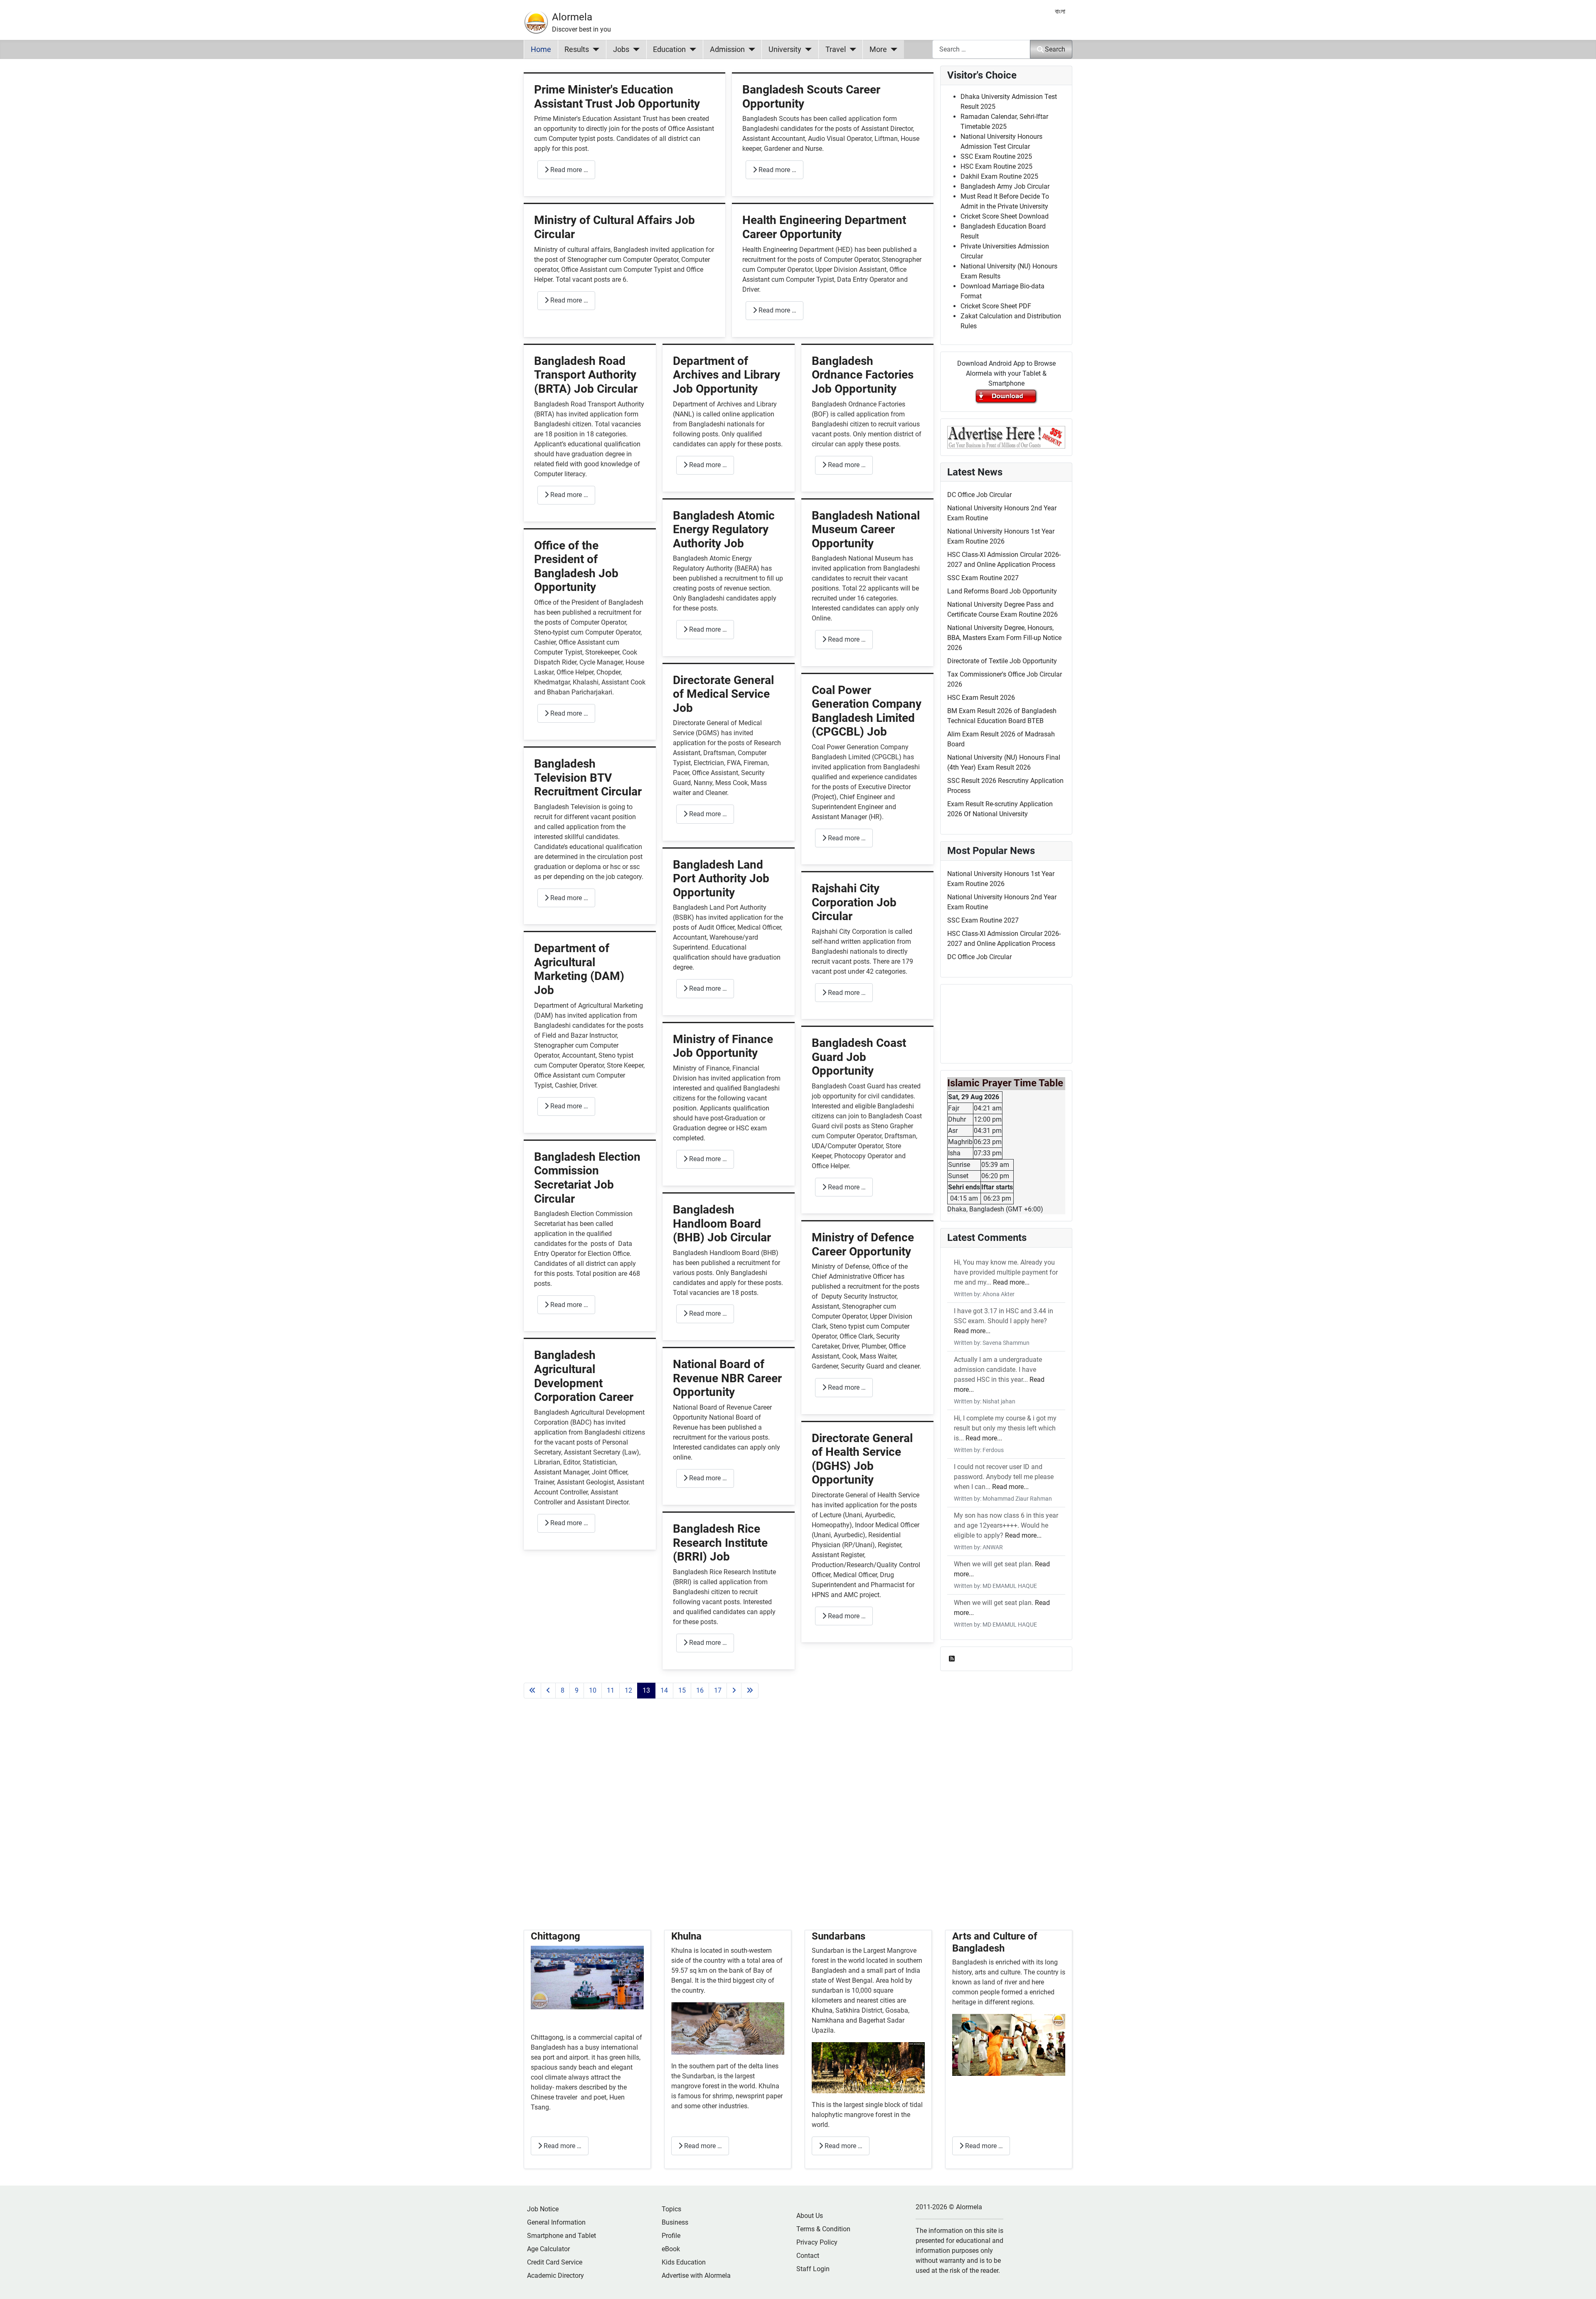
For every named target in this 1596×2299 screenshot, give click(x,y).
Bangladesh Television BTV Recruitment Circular (588, 778)
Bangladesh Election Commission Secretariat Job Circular (587, 1178)
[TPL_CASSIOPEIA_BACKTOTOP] (1581, 2284)
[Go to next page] (734, 1691)
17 (718, 1690)
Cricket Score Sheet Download (1005, 216)
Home (541, 49)
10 (593, 1690)
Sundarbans (839, 1936)
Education (669, 49)
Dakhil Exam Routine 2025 (999, 176)
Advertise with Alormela (696, 2276)
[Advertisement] (729, 1824)
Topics (671, 2209)
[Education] (691, 49)
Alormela (572, 17)
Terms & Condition (823, 2229)
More (878, 49)
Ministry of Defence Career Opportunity (863, 1244)
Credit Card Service (555, 2262)
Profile (671, 2236)
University (785, 49)
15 (682, 1690)
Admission (727, 49)
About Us (810, 2216)
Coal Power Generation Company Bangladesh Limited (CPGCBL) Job (867, 711)
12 (628, 1690)
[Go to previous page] (548, 1691)
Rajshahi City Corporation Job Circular (854, 902)
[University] (807, 49)
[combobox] (981, 49)
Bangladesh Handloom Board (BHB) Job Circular (722, 1223)
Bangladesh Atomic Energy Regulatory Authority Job (724, 529)
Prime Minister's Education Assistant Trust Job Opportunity (617, 97)
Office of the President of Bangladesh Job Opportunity (576, 566)
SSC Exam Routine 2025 (996, 156)
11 (611, 1690)
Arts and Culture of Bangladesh (995, 1942)
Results (577, 49)
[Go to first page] (532, 1691)
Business (675, 2222)
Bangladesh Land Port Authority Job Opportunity (721, 879)
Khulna (686, 1936)
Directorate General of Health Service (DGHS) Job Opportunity (862, 1459)
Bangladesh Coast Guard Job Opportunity (859, 1057)
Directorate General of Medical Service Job (723, 694)
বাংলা (1060, 11)
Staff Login (813, 2269)
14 (664, 1690)
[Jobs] (634, 49)
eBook (671, 2249)
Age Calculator (548, 2249)
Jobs (621, 49)
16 (700, 1690)
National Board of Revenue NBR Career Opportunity (727, 1378)
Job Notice (543, 2209)
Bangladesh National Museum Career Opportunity (866, 529)
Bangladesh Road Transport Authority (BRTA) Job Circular (586, 375)
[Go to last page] (750, 1691)
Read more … (568, 170)
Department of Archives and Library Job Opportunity (727, 375)
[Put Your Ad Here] (1006, 437)
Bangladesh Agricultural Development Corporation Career (584, 1376)
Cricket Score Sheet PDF (996, 306)
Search (1055, 49)
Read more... (1011, 1282)
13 (646, 1690)
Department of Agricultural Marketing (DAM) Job (579, 969)
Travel (836, 49)
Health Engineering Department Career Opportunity (824, 227)
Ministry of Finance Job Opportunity (723, 1046)
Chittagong (555, 1936)
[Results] (594, 49)
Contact (808, 2256)
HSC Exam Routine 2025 (996, 166)
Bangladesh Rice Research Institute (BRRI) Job (720, 1543)
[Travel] (851, 49)
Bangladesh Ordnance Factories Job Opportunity (863, 375)
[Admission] (750, 49)
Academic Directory (555, 2276)
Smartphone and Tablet (562, 2236)
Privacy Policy (817, 2242)
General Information (556, 2222)
